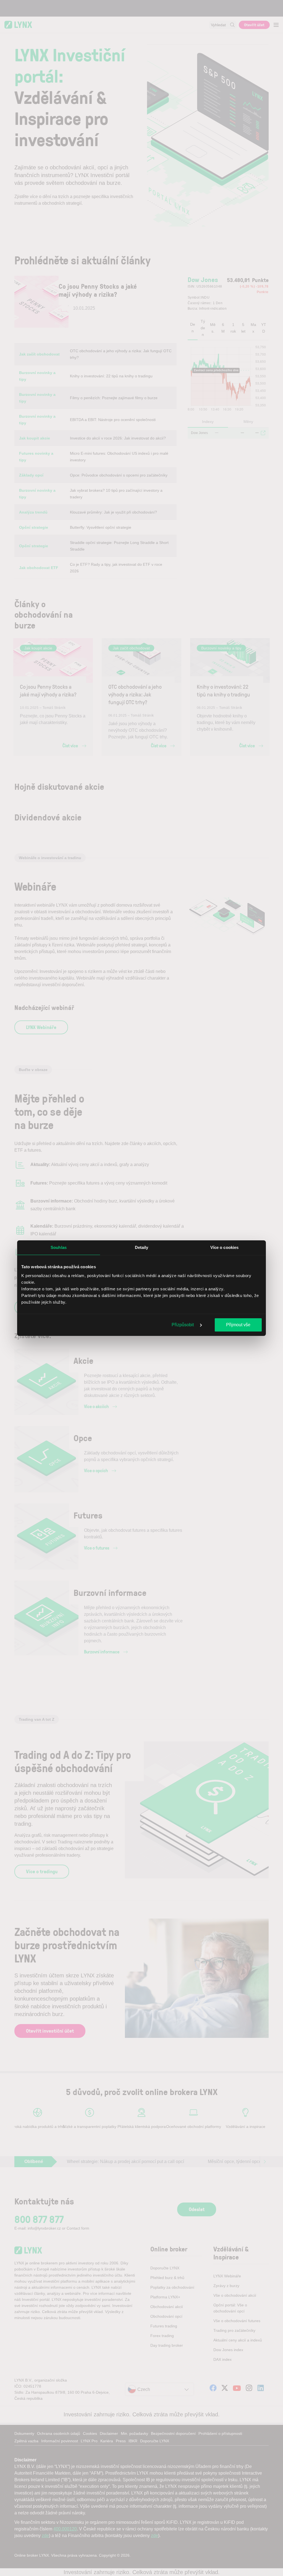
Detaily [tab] (142, 1247)
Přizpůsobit (183, 1325)
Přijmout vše (238, 1325)
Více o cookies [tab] (224, 1247)
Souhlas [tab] (59, 1247)
